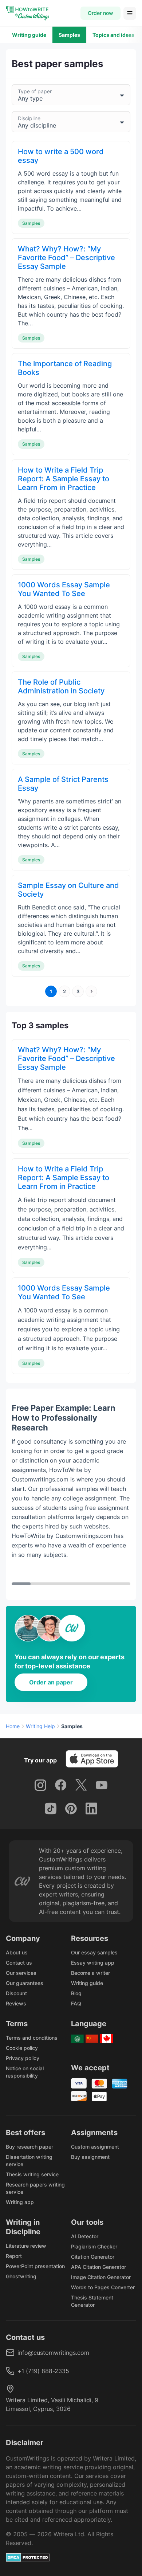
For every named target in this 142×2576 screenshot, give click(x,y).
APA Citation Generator (98, 2267)
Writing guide (29, 35)
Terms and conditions (32, 2038)
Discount (16, 1993)
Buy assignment (90, 2157)
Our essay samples (94, 1952)
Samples (69, 35)
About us (17, 1952)
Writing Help (40, 1726)
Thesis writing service (32, 2174)
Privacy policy (23, 2058)
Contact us (19, 1963)
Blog (76, 1993)
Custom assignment (95, 2147)
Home (13, 1726)
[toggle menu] (130, 13)
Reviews (16, 2003)
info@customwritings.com (53, 2353)
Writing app (20, 2202)
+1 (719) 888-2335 (43, 2371)
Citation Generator (93, 2257)
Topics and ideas (113, 35)
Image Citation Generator (101, 2277)
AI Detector (85, 2236)
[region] (71, 1494)
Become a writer (90, 1973)
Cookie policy (22, 2048)
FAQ (76, 2003)
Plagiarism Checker (94, 2246)
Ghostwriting (21, 2276)
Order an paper (51, 1682)
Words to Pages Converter (103, 2287)
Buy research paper (29, 2147)
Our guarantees (25, 1983)
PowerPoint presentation (35, 2266)
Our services (21, 1973)
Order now (100, 13)
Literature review (26, 2246)
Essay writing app (93, 1963)
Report (14, 2256)
